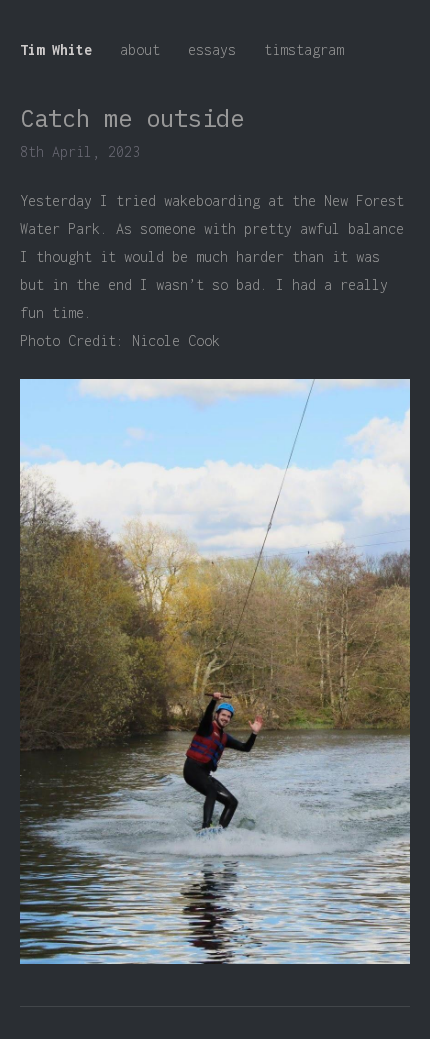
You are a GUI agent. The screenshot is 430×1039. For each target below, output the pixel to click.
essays (212, 49)
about (140, 49)
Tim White (56, 49)
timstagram (304, 49)
